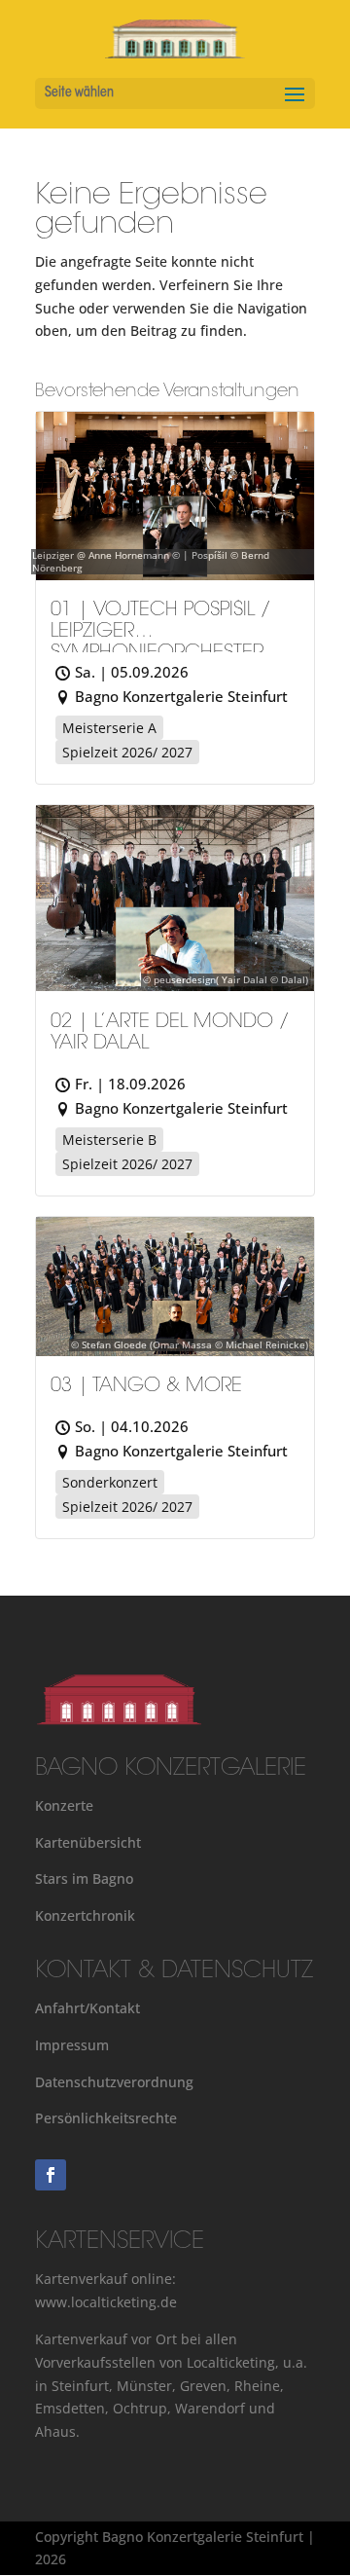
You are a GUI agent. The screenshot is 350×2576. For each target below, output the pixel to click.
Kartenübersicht (88, 1842)
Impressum (72, 2045)
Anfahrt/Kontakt (87, 2008)
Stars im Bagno (84, 1878)
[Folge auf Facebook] (51, 2175)
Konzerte (64, 1805)
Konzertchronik (85, 1915)
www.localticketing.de (106, 2302)
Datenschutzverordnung (114, 2082)
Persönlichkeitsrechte (106, 2118)
